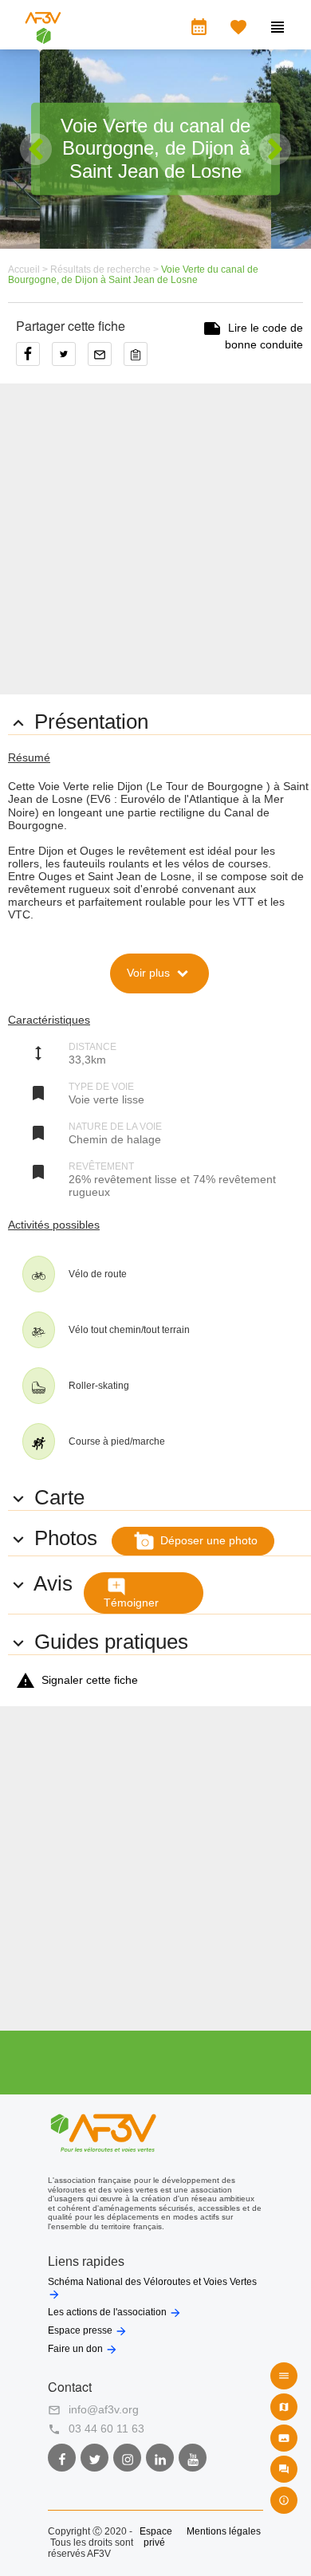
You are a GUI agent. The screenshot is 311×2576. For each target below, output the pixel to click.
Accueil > (29, 269)
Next (275, 149)
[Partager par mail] (106, 360)
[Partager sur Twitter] (70, 360)
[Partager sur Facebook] (34, 360)
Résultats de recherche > (106, 269)
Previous (36, 149)
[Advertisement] (155, 539)
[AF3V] (43, 37)
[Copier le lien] (140, 360)
